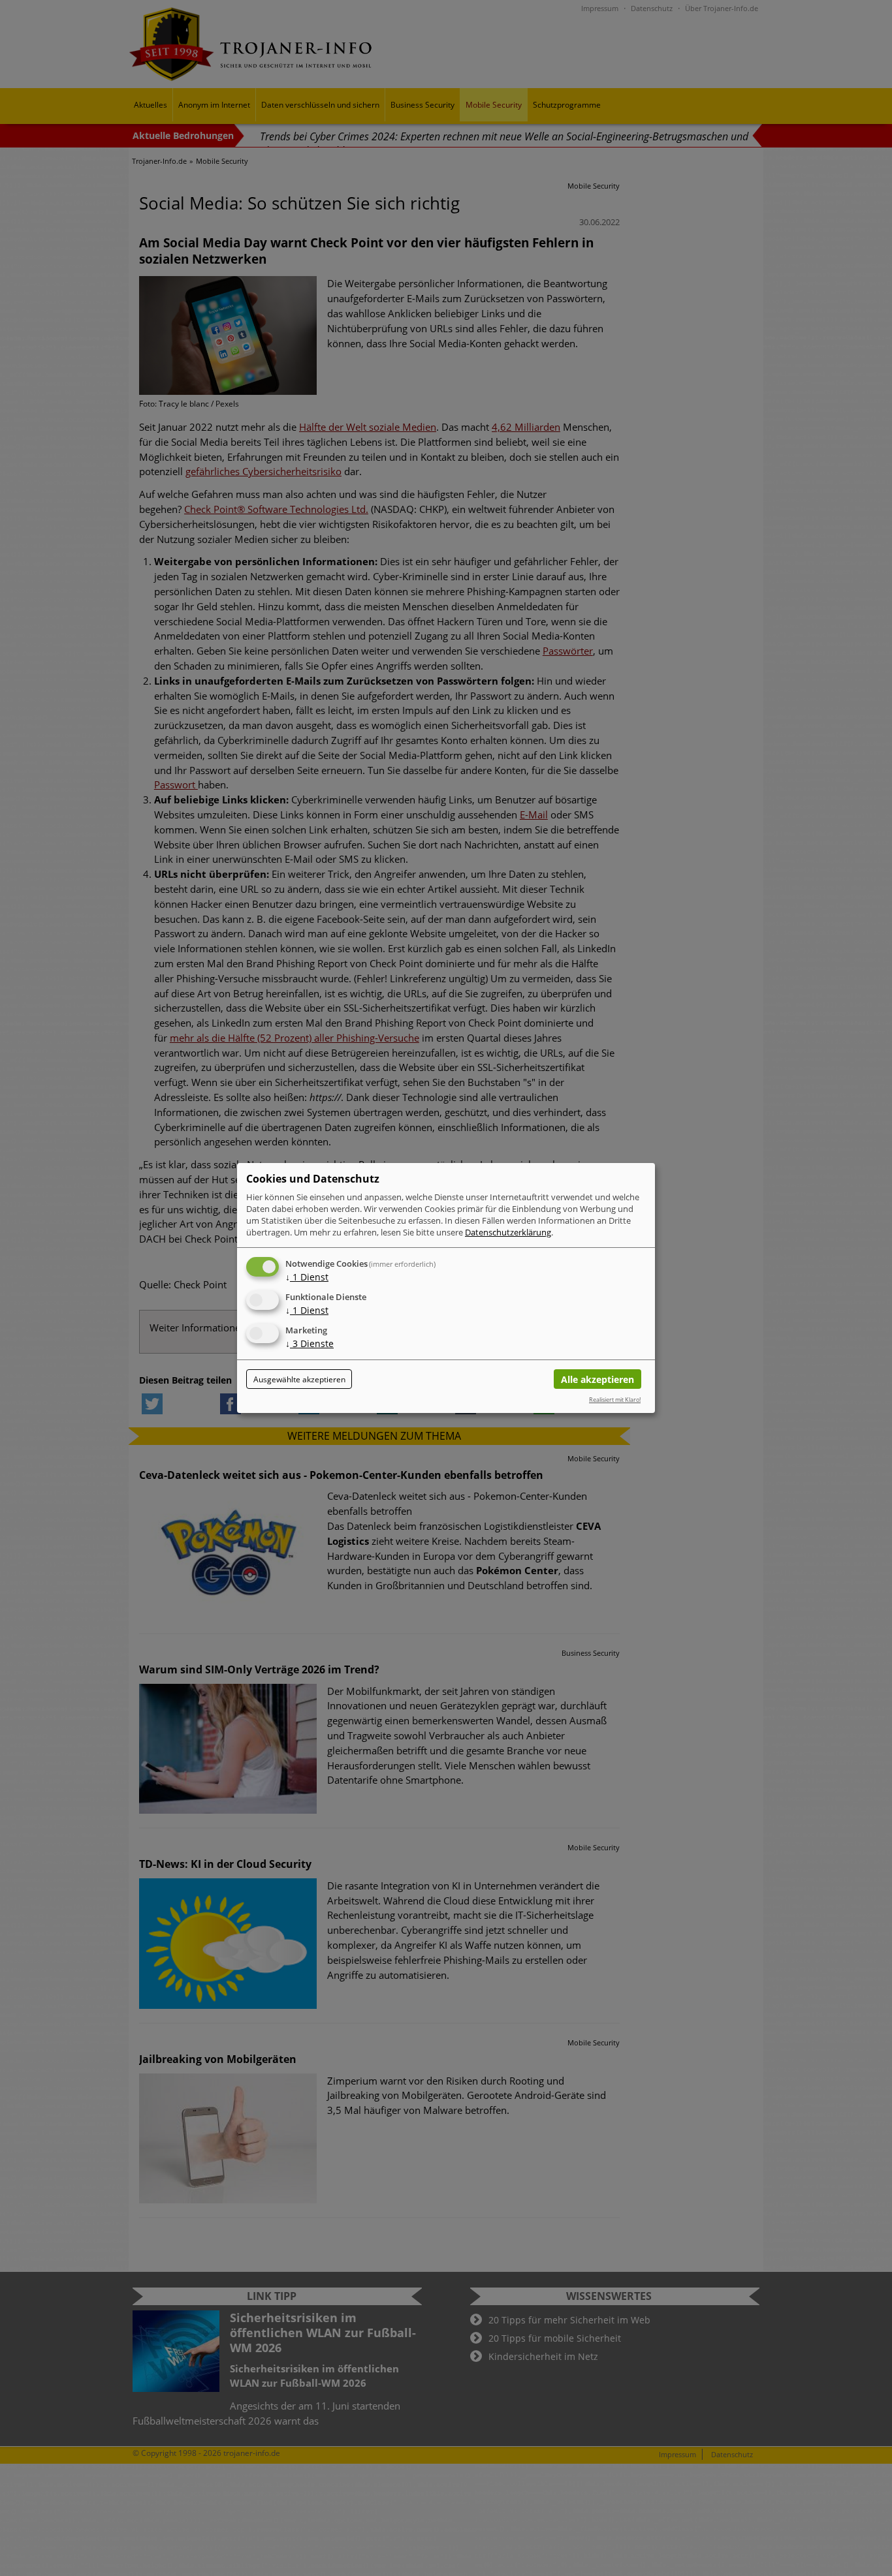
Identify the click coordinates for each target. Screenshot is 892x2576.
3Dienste (310, 1343)
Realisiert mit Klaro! (615, 1400)
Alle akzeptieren (597, 1379)
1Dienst (307, 1277)
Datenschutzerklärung (508, 1232)
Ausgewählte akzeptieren (299, 1379)
